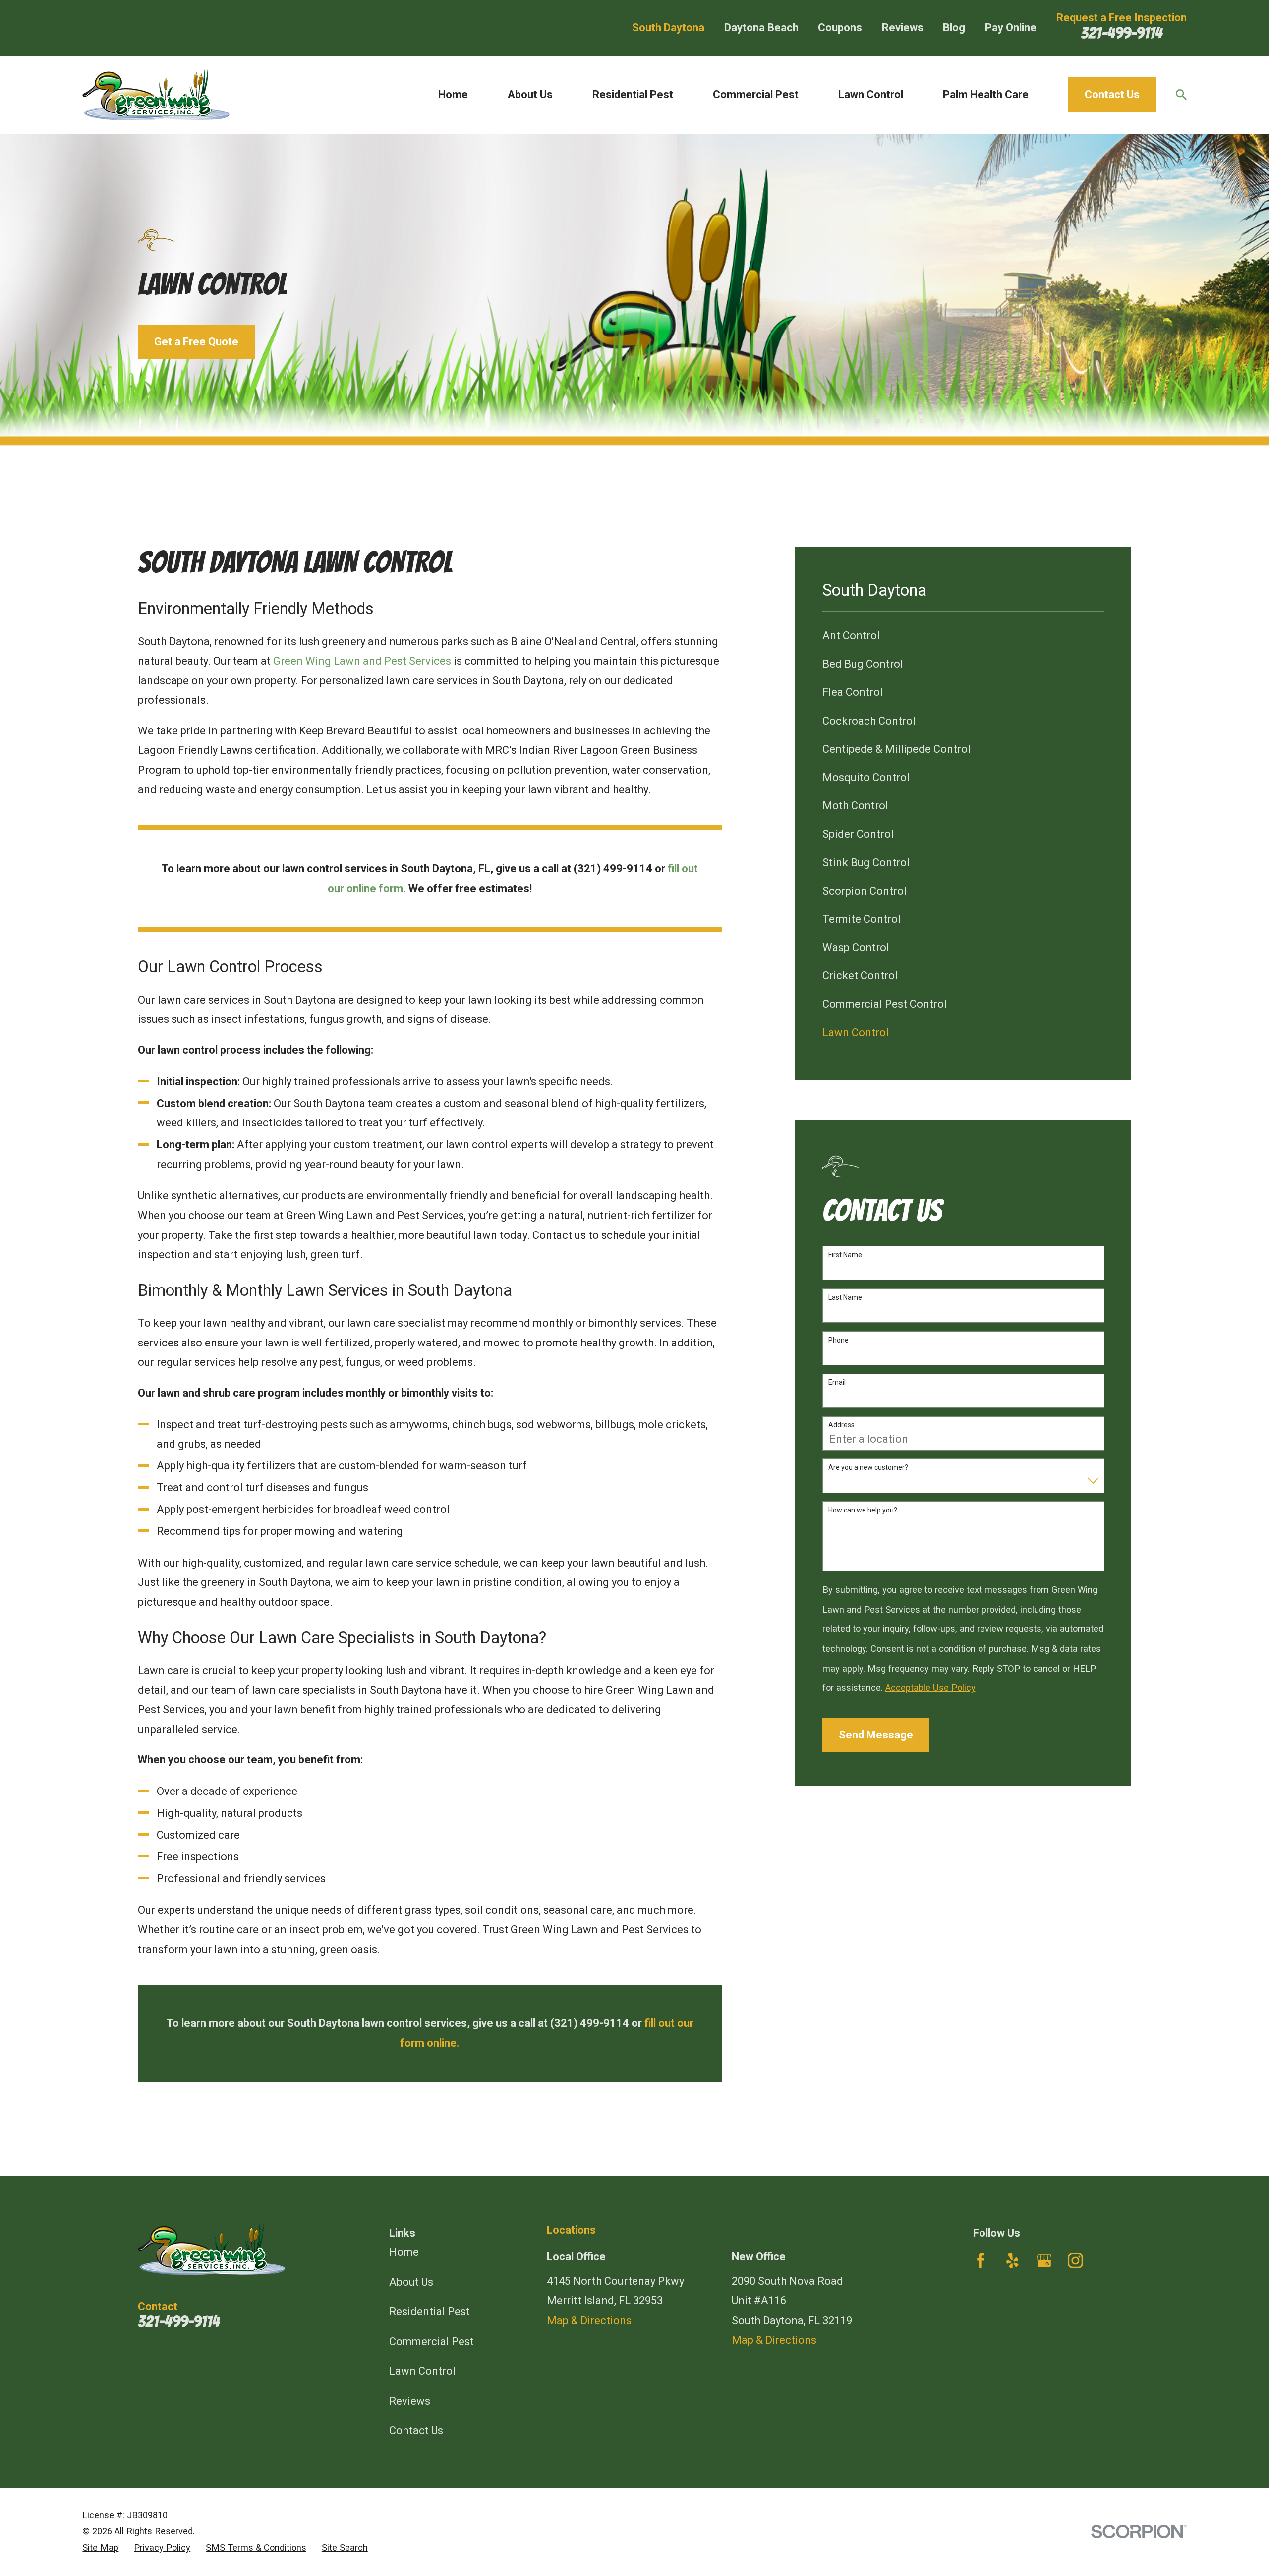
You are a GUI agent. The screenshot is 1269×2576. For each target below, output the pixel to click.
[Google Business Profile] (1044, 2261)
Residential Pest (430, 2312)
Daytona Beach (761, 28)
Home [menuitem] (453, 94)
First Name (845, 1255)
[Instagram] (1075, 2261)
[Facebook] (981, 2261)
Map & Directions (589, 2321)
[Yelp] (1012, 2261)
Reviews (903, 28)
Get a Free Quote (196, 342)
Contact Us (1112, 94)
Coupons (840, 28)
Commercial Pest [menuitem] (756, 94)
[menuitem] (963, 636)
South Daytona (668, 28)
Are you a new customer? (868, 1467)
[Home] (156, 95)
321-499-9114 (1122, 33)
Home (404, 2252)
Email (837, 1382)
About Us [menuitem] (530, 94)
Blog (954, 28)
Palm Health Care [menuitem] (986, 94)
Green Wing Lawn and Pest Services (362, 661)
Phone (838, 1340)
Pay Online (1011, 28)
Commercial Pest (432, 2341)
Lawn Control (422, 2371)
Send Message (876, 1735)
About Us (411, 2282)
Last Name (845, 1297)
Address (841, 1425)
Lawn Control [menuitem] (871, 94)
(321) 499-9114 (613, 868)
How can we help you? (863, 1510)
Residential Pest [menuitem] (633, 94)
